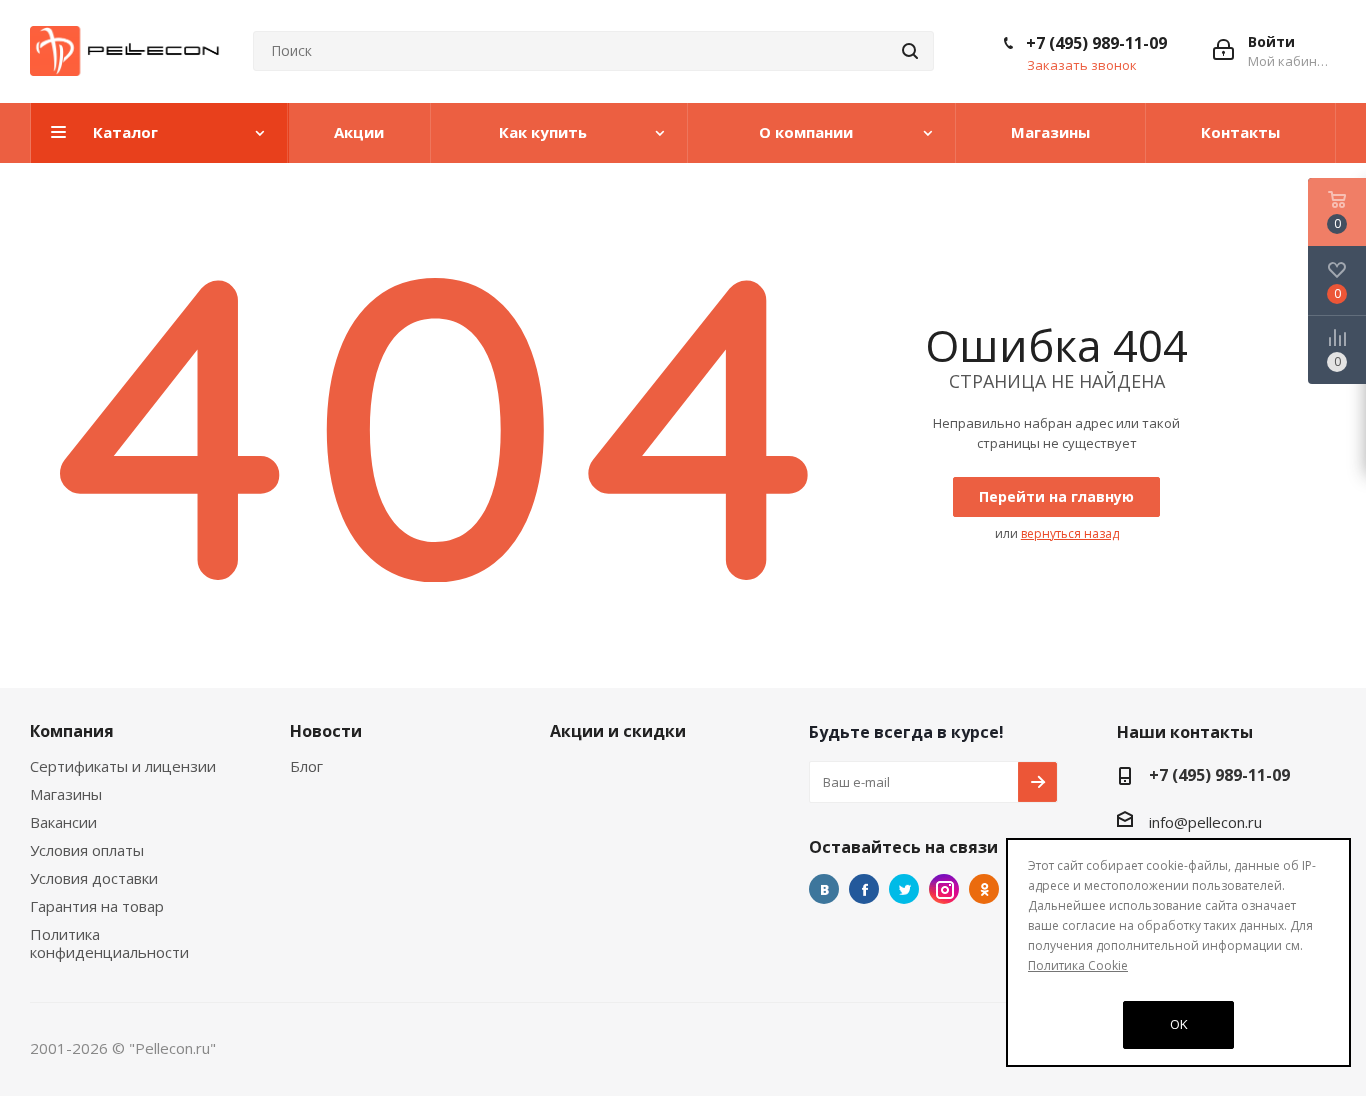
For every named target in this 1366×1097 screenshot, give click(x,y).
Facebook (864, 889)
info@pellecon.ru (1205, 822)
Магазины (66, 794)
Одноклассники (984, 889)
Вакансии (63, 822)
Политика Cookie (1078, 965)
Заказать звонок (1082, 65)
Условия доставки (94, 878)
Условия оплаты (87, 850)
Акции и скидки (618, 731)
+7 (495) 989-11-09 (1096, 43)
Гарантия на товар (97, 906)
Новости (326, 731)
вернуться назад (1070, 533)
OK (1179, 1024)
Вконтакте (824, 889)
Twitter (904, 889)
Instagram (944, 889)
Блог (306, 766)
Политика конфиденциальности (109, 943)
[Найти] (910, 51)
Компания (72, 731)
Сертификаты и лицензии (123, 766)
